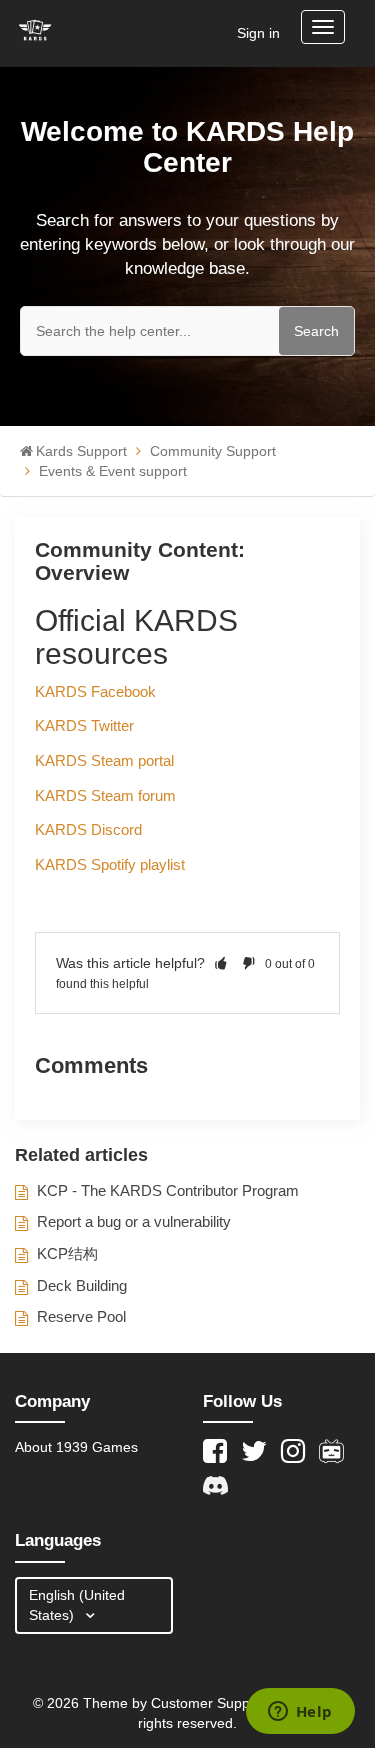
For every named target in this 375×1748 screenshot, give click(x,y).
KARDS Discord (88, 829)
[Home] (35, 29)
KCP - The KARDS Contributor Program (168, 1190)
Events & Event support (113, 471)
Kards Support (81, 451)
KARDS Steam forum (105, 795)
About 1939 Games (76, 1447)
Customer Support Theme (235, 1703)
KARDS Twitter (84, 725)
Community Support (213, 451)
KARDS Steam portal (104, 760)
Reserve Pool (81, 1316)
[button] (221, 963)
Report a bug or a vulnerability (134, 1221)
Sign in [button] (258, 33)
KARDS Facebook (95, 691)
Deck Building (82, 1285)
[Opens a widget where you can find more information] (300, 1713)
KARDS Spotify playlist (110, 864)
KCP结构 (67, 1253)
